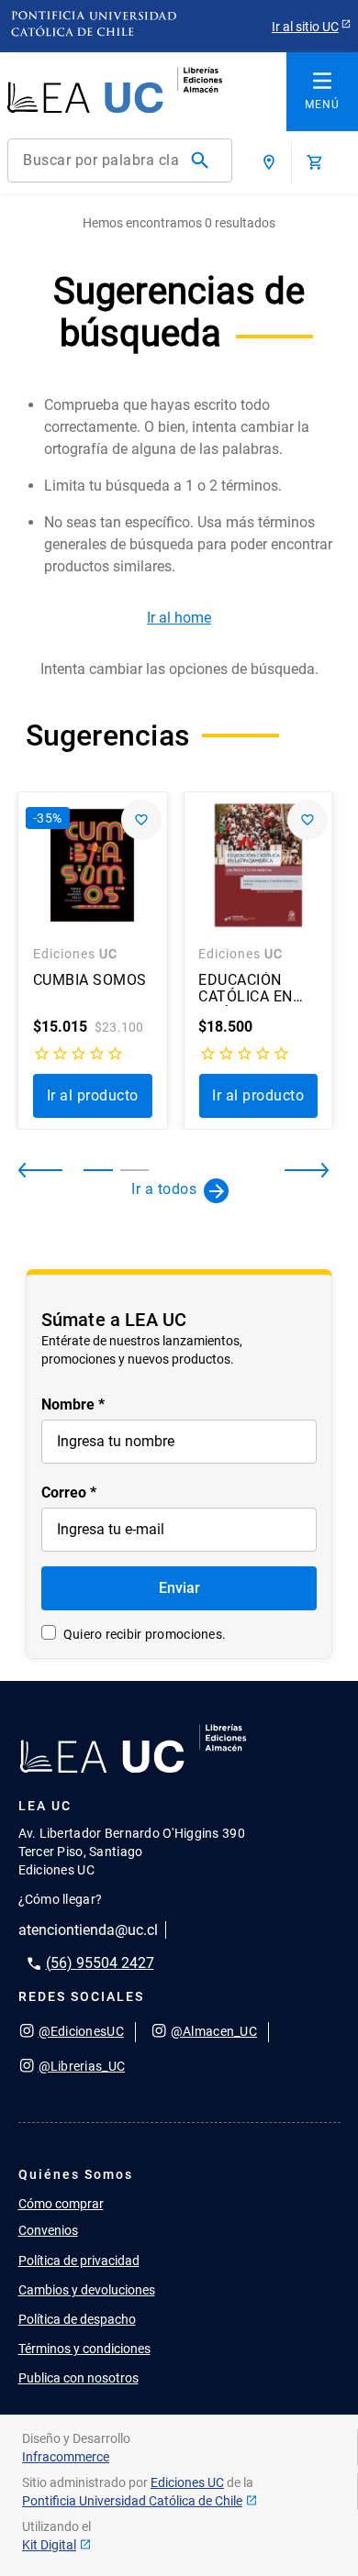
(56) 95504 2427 (100, 1963)
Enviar (179, 1588)
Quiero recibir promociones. (145, 1634)
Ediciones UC (187, 2482)
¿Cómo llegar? (61, 1899)
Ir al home (179, 618)
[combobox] (120, 160)
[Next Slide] (292, 1170)
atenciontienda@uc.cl (88, 1930)
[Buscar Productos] (204, 160)
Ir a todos (164, 1189)
